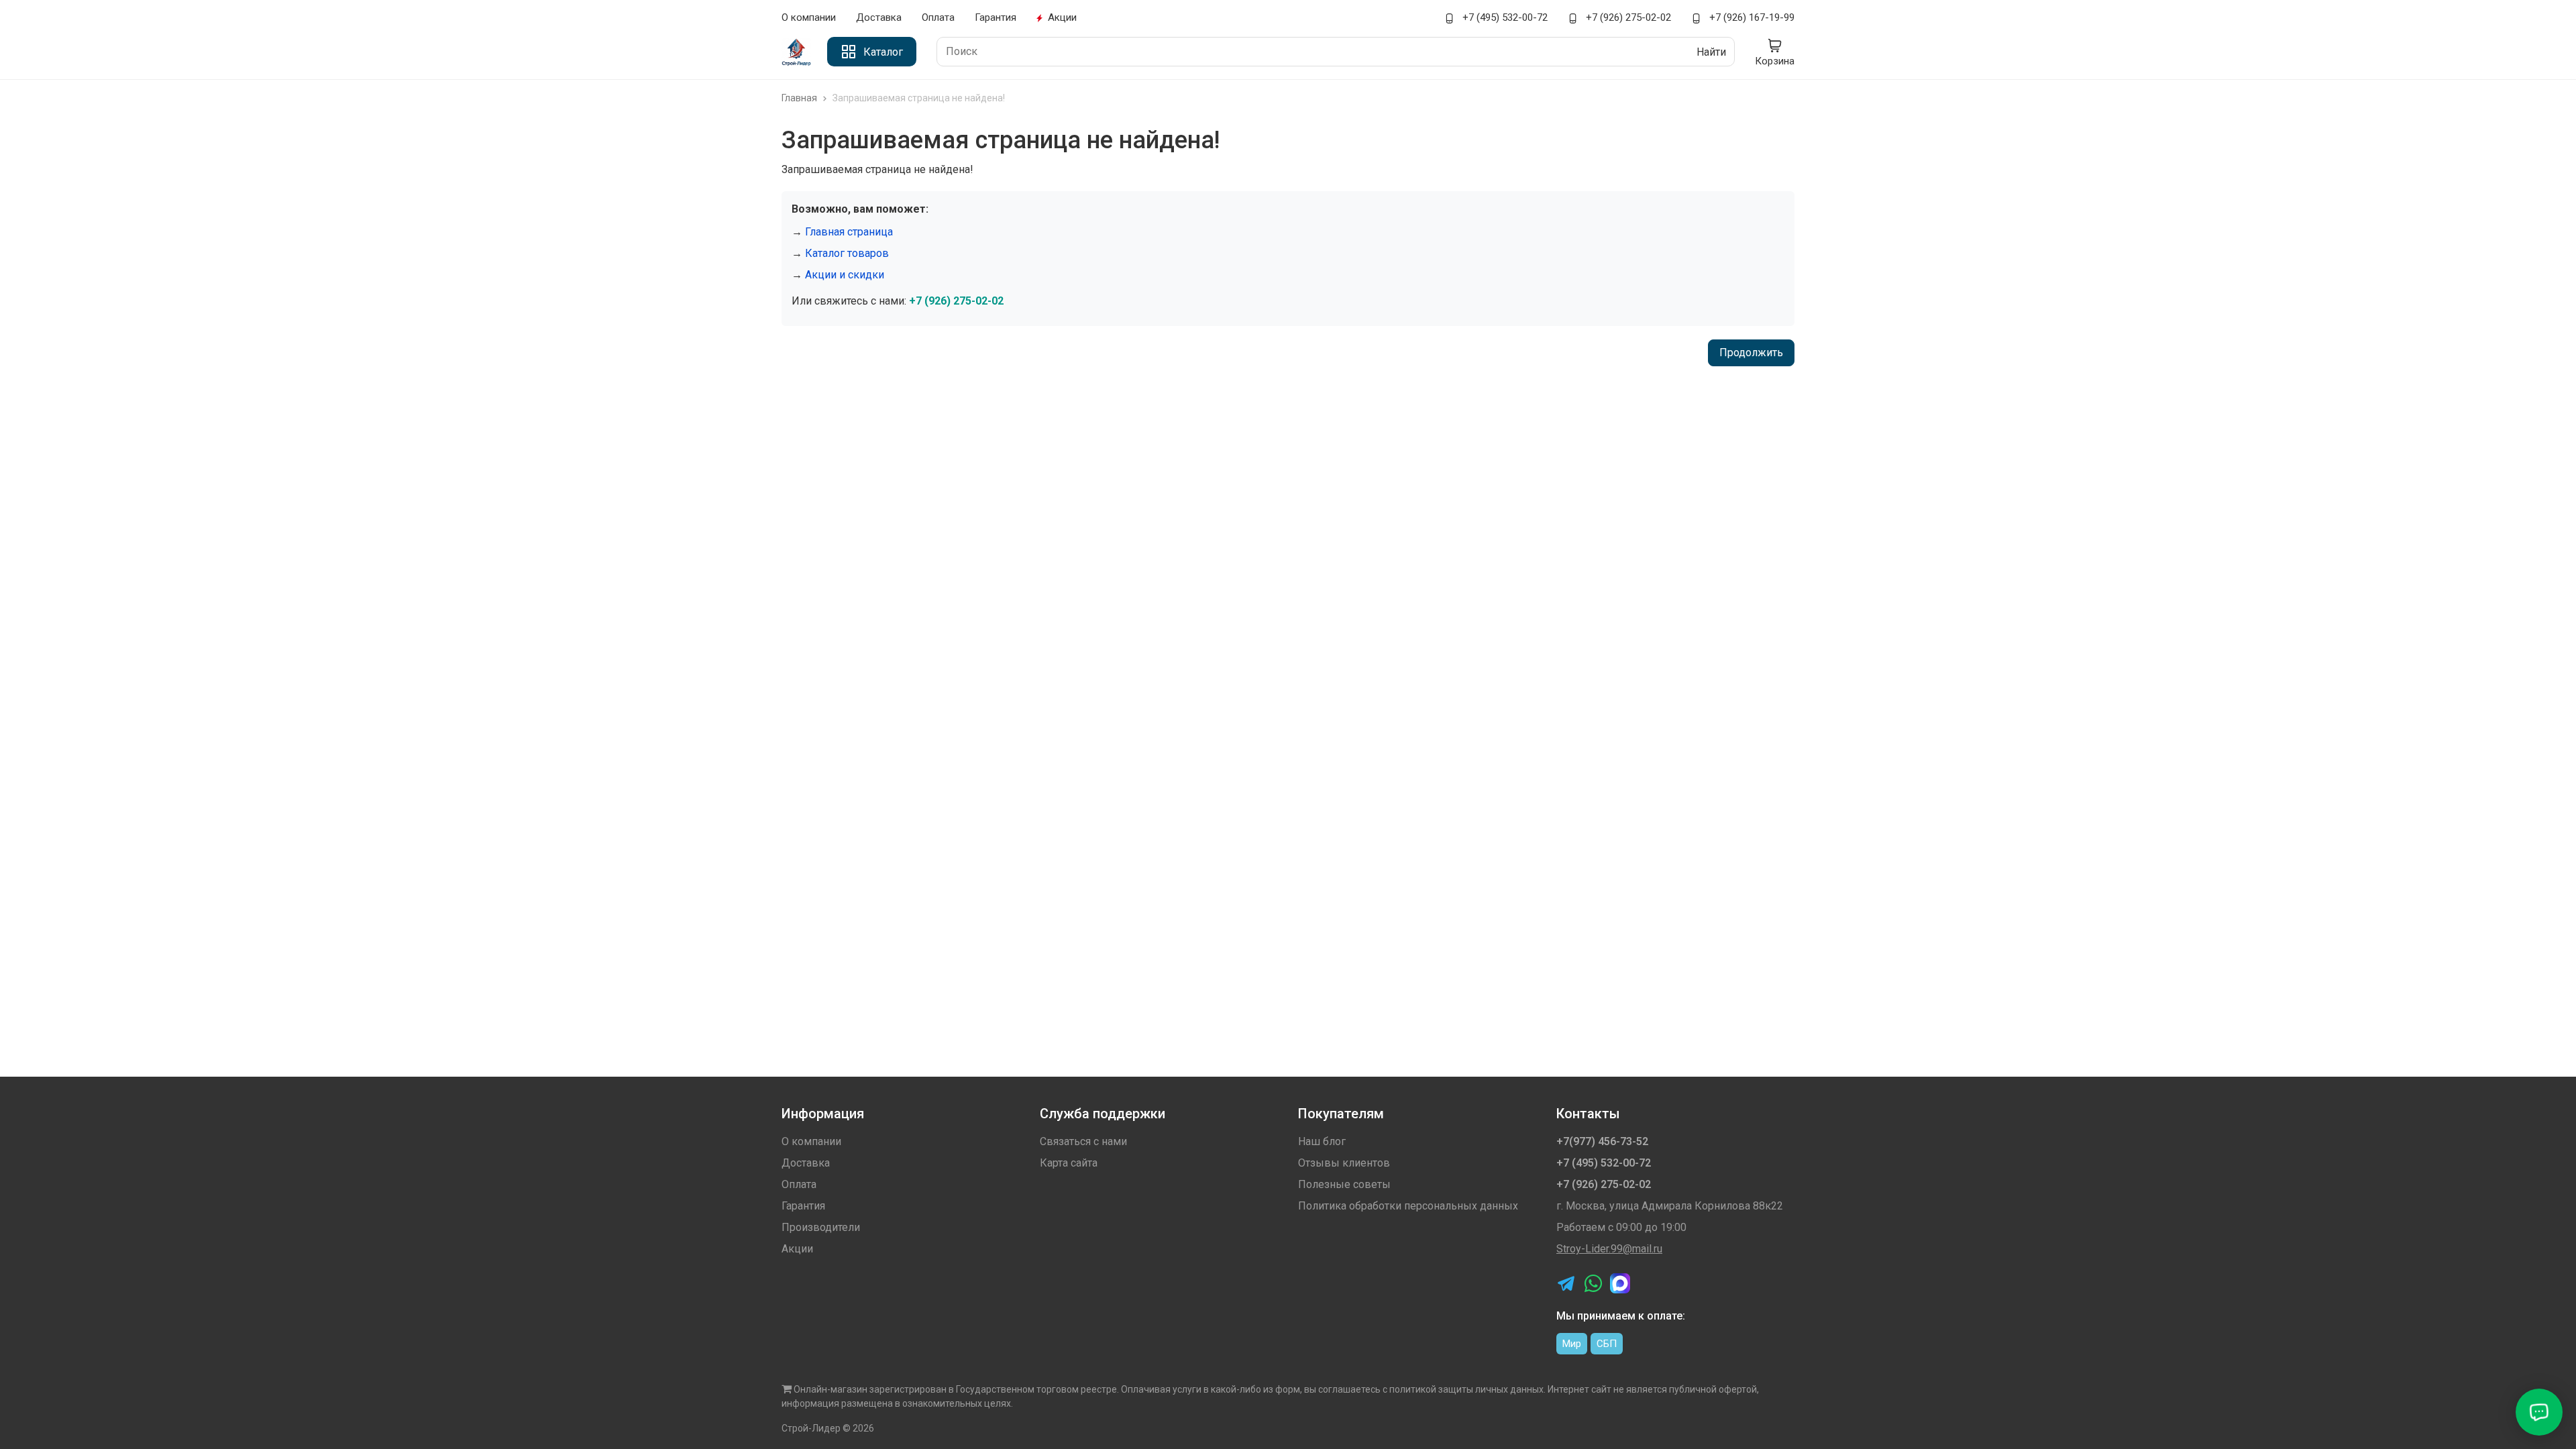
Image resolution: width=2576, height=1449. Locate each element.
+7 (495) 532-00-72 (1504, 17)
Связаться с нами (1083, 1141)
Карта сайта (1069, 1163)
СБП (1607, 1344)
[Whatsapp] (1593, 1283)
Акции (1062, 17)
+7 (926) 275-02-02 (1627, 17)
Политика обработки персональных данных (1408, 1206)
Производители (821, 1227)
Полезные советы (1344, 1184)
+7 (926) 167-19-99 (1751, 17)
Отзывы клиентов (1344, 1163)
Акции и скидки (845, 275)
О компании (809, 17)
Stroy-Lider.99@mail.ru (1609, 1249)
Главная (800, 98)
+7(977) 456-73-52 (1602, 1141)
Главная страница (849, 232)
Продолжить (1751, 353)
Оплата (938, 17)
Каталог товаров (847, 253)
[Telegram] (1566, 1283)
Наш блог (1322, 1141)
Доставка (879, 17)
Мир (1572, 1344)
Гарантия (996, 17)
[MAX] (1620, 1283)
